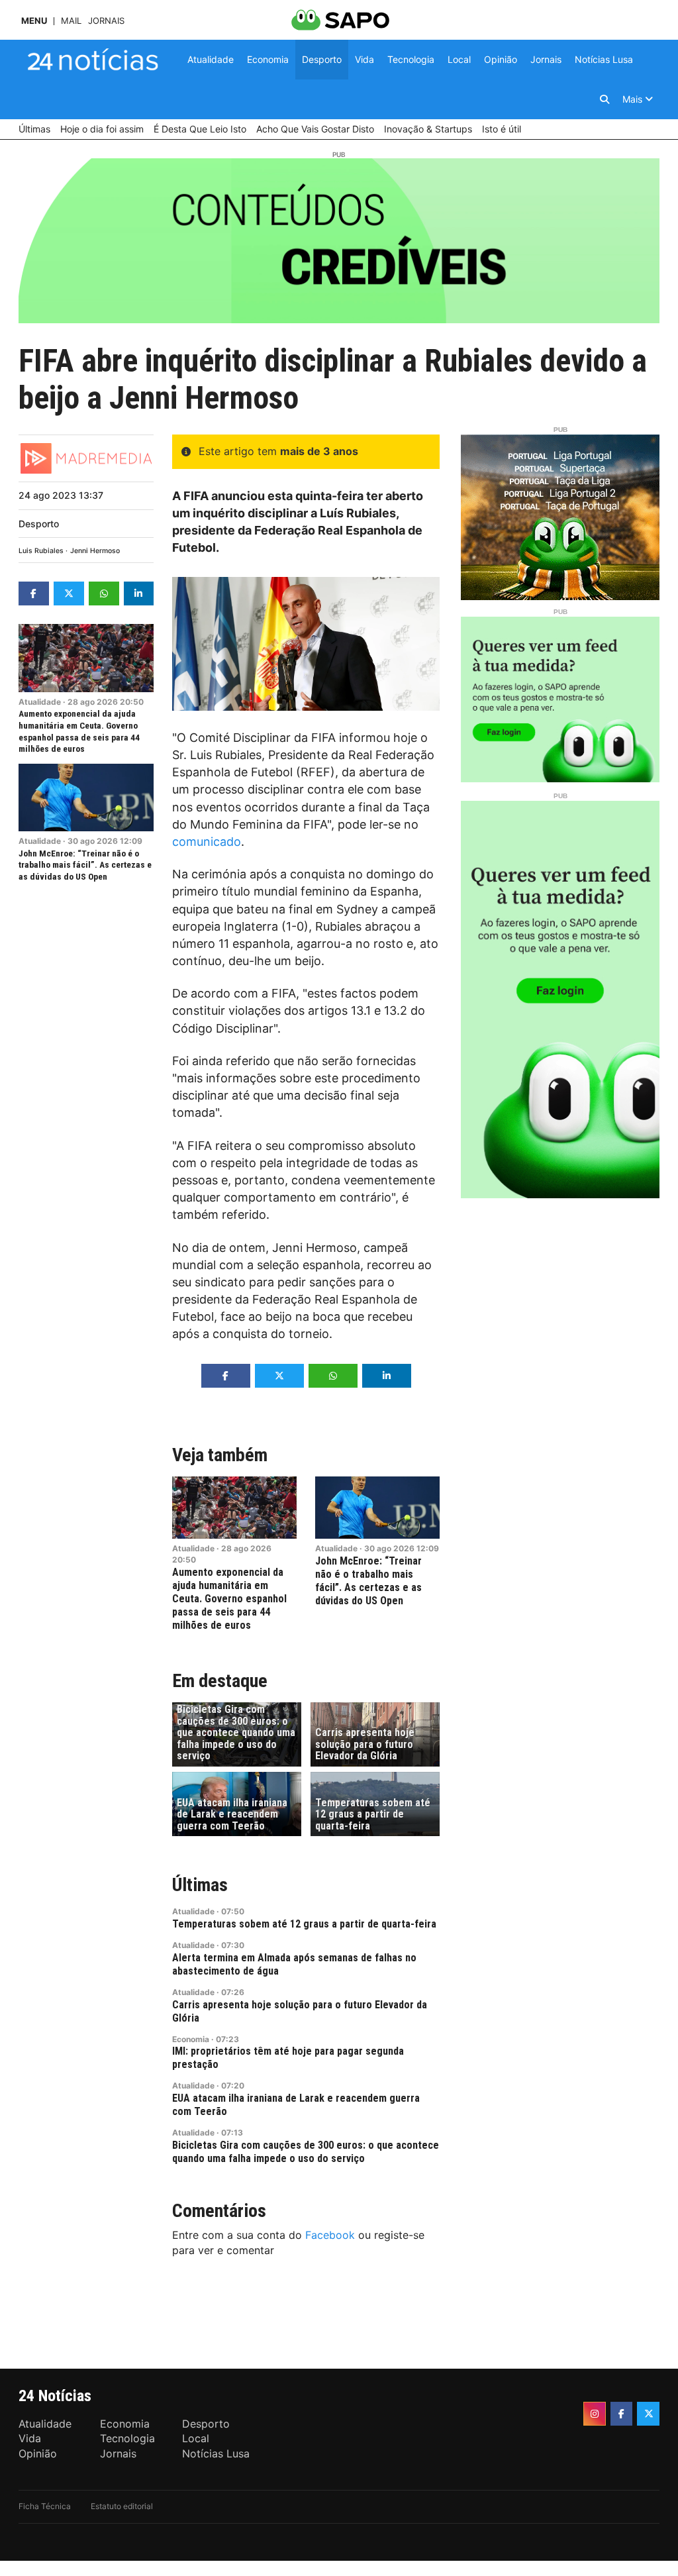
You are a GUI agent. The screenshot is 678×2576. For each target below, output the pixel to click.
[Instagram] (595, 2414)
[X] (648, 2414)
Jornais (106, 21)
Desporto (39, 524)
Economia (191, 2039)
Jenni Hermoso (95, 551)
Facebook (330, 2235)
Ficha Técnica (45, 2506)
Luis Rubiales (41, 551)
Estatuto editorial (122, 2506)
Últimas (200, 1885)
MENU (34, 21)
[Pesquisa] (605, 99)
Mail (71, 21)
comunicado (207, 842)
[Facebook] (622, 2414)
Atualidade (40, 702)
